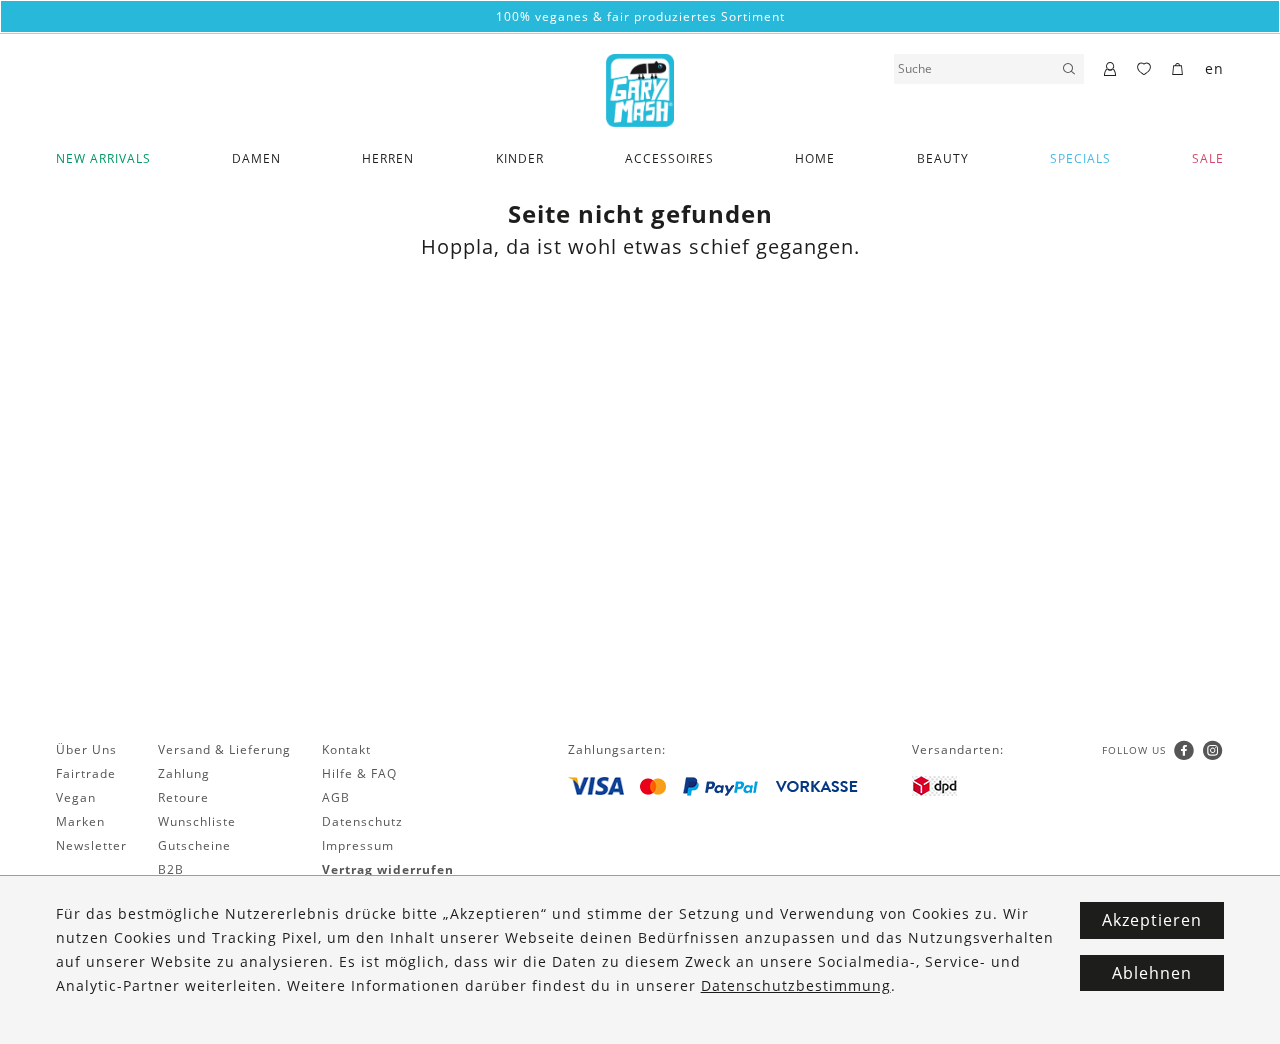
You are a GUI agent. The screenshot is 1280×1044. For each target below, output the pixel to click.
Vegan (76, 797)
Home (815, 158)
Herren (388, 158)
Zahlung (184, 773)
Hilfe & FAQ (359, 773)
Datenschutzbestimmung (796, 985)
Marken (80, 821)
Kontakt (346, 749)
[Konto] (1110, 70)
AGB (336, 797)
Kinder (520, 158)
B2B (171, 869)
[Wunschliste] (1144, 70)
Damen (256, 158)
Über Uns (86, 749)
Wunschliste (197, 821)
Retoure (183, 797)
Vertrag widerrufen (388, 869)
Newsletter (91, 845)
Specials (1080, 158)
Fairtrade (86, 773)
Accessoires (669, 158)
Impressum (358, 845)
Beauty (943, 158)
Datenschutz (362, 821)
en (1214, 68)
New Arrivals (103, 158)
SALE (1208, 158)
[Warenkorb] (1178, 70)
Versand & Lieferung (224, 749)
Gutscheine (194, 845)
